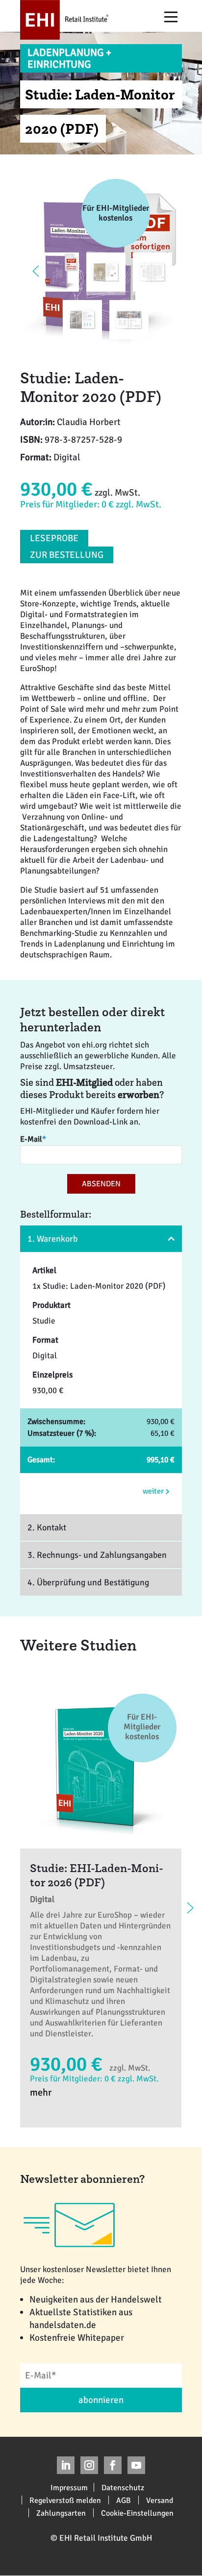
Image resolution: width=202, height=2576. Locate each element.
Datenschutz (123, 2487)
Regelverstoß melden (65, 2500)
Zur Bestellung (67, 555)
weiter (154, 1491)
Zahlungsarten (61, 2513)
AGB (124, 2500)
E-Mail (33, 1139)
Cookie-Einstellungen (137, 2513)
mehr (41, 2092)
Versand (160, 2500)
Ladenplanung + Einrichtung (69, 58)
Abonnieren (101, 2400)
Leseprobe (54, 538)
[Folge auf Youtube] (136, 2465)
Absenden (101, 1184)
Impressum (69, 2487)
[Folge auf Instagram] (89, 2465)
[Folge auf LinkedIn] (66, 2465)
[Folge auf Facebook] (113, 2465)
